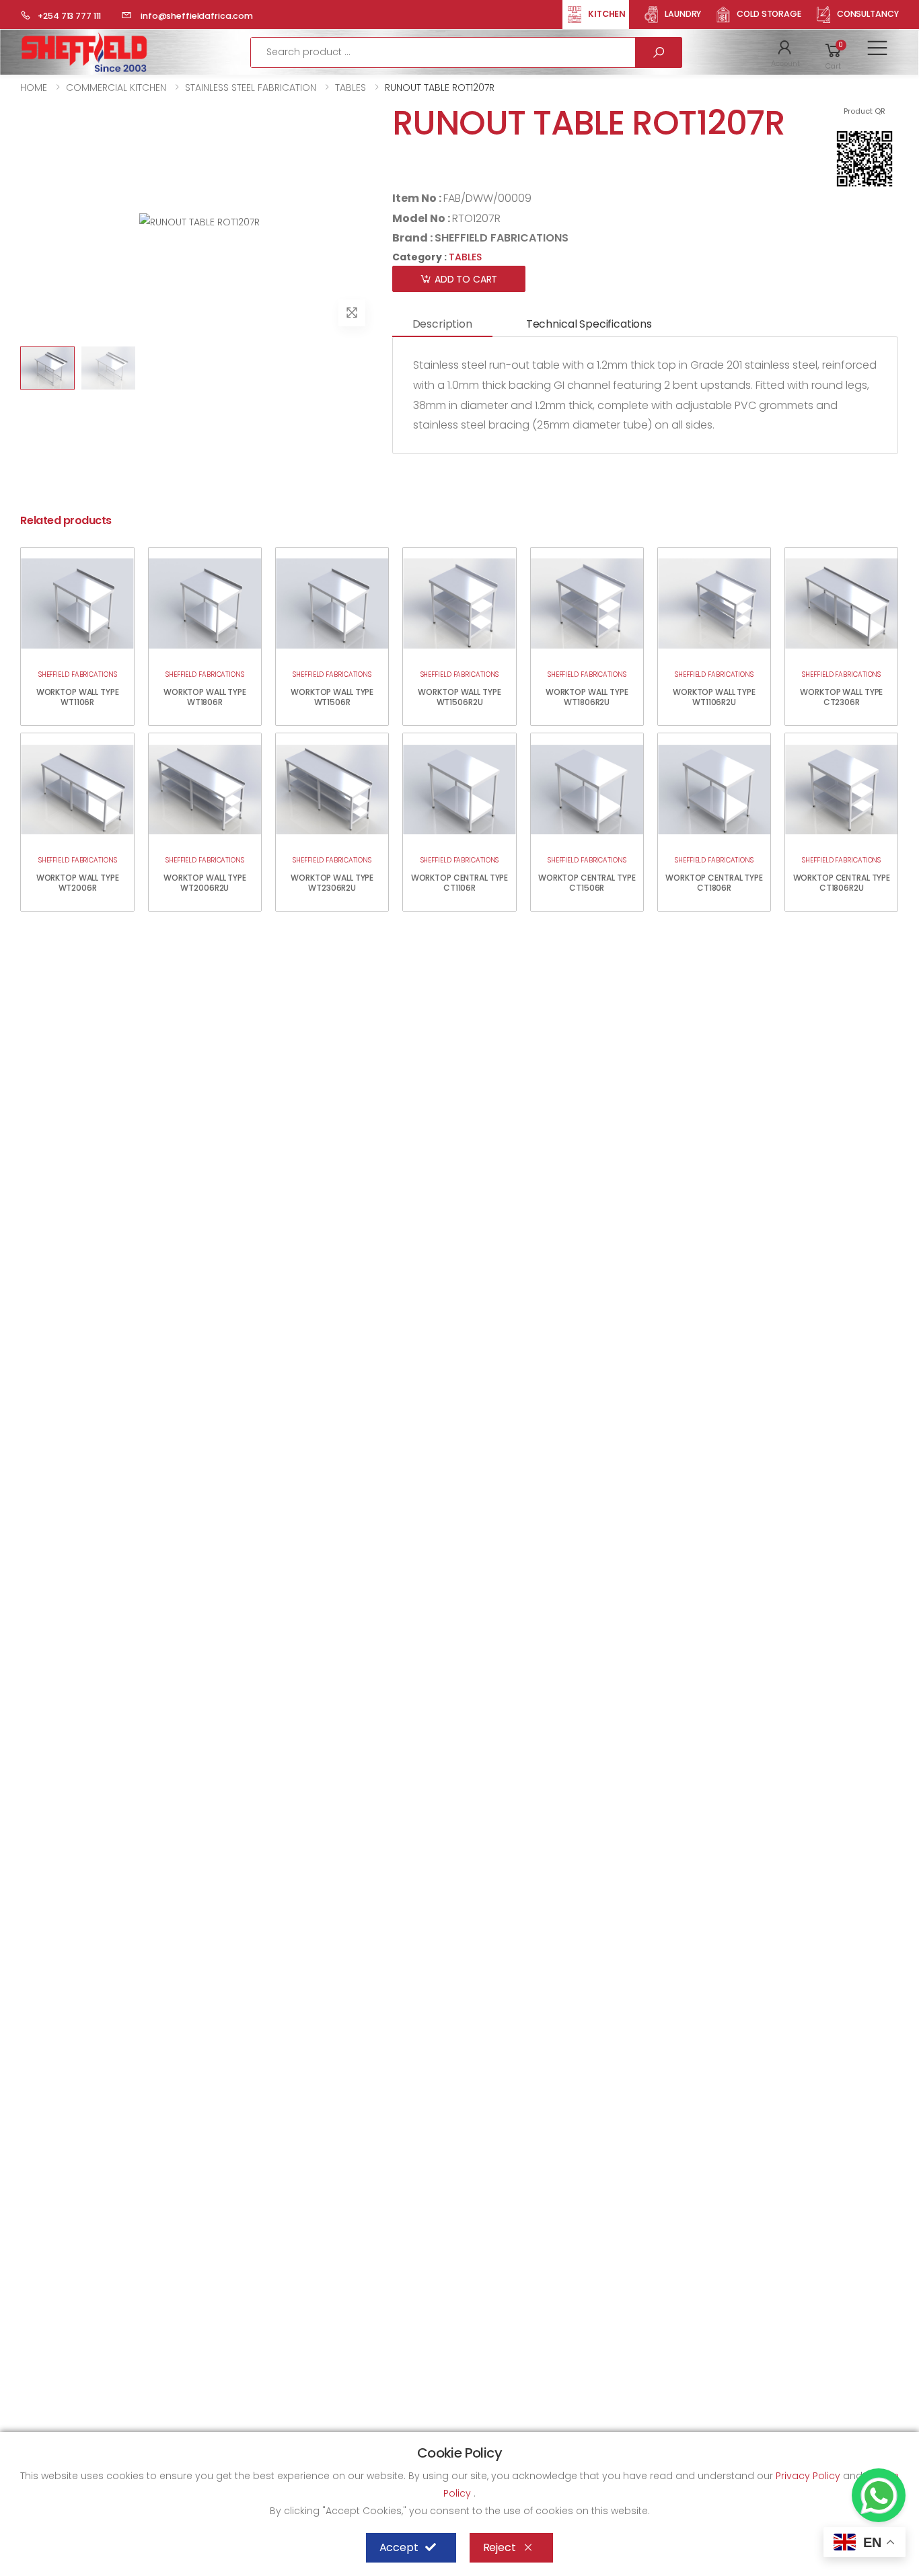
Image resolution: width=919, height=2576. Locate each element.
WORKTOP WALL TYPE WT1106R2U (714, 697)
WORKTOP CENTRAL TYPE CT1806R (714, 883)
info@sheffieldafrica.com (196, 16)
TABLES (351, 87)
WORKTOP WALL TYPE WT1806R (205, 697)
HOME (34, 87)
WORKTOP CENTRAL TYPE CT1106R (460, 883)
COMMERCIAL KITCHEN (116, 87)
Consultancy (868, 14)
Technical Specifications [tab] (589, 324)
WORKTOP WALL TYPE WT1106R (78, 697)
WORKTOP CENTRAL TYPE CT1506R (587, 883)
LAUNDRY (683, 14)
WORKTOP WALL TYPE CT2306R (841, 697)
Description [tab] (442, 324)
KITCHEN (607, 14)
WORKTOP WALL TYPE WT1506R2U (459, 697)
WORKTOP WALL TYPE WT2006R (78, 883)
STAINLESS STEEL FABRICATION (251, 87)
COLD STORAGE (769, 14)
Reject (500, 2547)
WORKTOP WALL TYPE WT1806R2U (587, 697)
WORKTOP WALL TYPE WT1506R (332, 697)
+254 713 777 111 (69, 16)
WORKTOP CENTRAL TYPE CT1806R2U (842, 883)
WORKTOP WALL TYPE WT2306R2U (332, 883)
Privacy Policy (809, 2476)
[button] (785, 52)
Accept (399, 2547)
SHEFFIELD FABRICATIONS (502, 238)
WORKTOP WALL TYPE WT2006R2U (205, 883)
